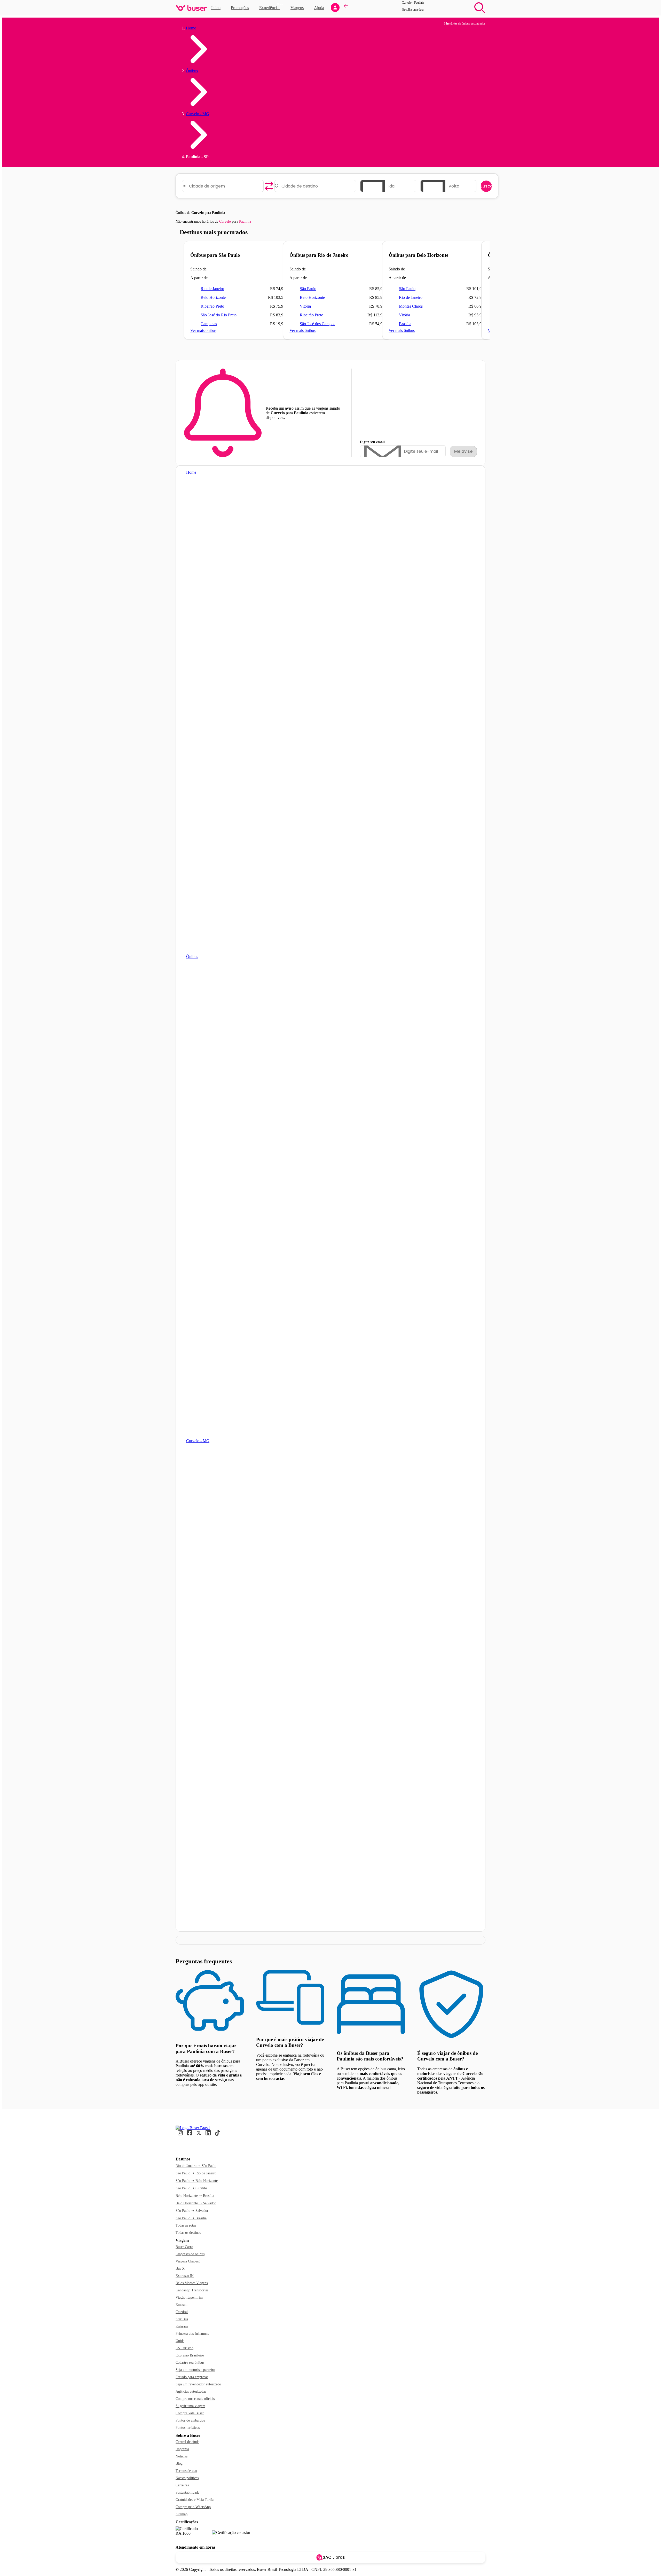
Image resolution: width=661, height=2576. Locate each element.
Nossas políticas (187, 2478)
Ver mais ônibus (203, 330)
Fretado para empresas (192, 2377)
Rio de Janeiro (212, 289)
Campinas (209, 324)
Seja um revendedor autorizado (198, 2384)
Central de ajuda (187, 2442)
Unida (180, 2341)
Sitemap (182, 2514)
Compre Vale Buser (190, 2413)
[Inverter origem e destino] (269, 186)
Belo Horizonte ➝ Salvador (196, 2203)
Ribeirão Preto (212, 306)
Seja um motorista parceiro (195, 2370)
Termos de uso (186, 2471)
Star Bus (182, 2319)
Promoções (240, 8)
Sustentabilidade (187, 2492)
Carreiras (182, 2485)
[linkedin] (208, 2135)
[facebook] (190, 2135)
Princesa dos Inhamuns (192, 2334)
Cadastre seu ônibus (190, 2363)
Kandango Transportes (192, 2290)
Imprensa (182, 2449)
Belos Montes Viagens (192, 2283)
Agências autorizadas (191, 2391)
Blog (179, 2464)
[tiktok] (217, 2135)
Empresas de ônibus (190, 2254)
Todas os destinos (188, 2233)
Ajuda (319, 8)
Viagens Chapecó (188, 2261)
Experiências (271, 7)
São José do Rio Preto (219, 315)
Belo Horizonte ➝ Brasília (195, 2196)
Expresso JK (185, 2276)
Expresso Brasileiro (190, 2355)
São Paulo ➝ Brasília (191, 2218)
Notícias (182, 2456)
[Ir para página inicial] (191, 8)
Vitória (305, 306)
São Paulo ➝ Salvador (192, 2211)
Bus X (180, 2269)
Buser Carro (184, 2247)
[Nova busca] (480, 8)
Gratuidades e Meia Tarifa (195, 2500)
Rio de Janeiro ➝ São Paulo (196, 2166)
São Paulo (308, 289)
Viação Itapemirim (189, 2297)
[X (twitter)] (199, 2135)
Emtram (182, 2305)
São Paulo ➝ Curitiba (191, 2188)
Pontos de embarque (190, 2420)
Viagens (297, 8)
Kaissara (182, 2326)
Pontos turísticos (188, 2428)
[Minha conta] (335, 7)
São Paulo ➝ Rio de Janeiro (196, 2173)
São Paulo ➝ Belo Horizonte (197, 2181)
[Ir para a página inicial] (193, 2128)
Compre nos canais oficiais (195, 2399)
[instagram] (180, 2135)
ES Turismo (184, 2348)
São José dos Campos (317, 324)
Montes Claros (411, 306)
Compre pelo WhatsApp (193, 2507)
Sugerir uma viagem (190, 2406)
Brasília (405, 324)
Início (216, 8)
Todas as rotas (186, 2225)
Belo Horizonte (213, 297)
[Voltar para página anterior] (346, 8)
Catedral (182, 2312)
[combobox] (225, 186)
